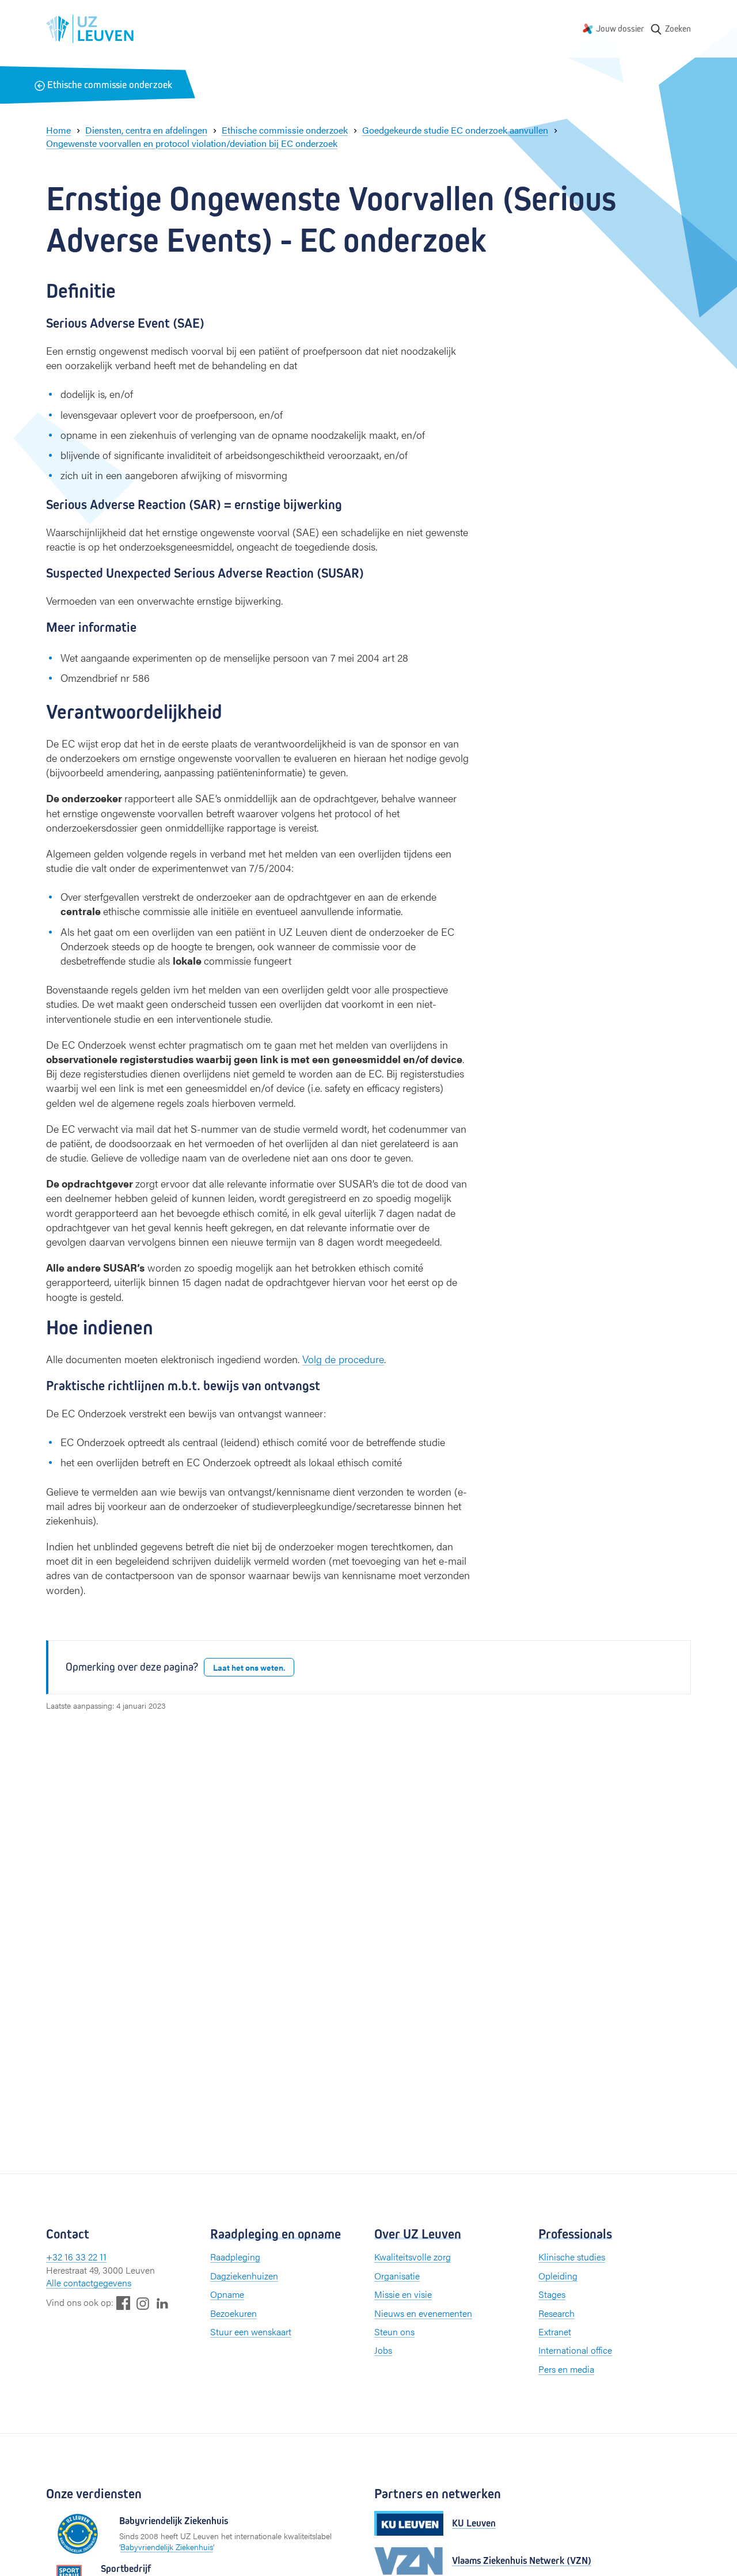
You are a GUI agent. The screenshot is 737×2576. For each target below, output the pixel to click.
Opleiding (558, 2276)
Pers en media (566, 2369)
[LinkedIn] (162, 2303)
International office (575, 2350)
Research (556, 2313)
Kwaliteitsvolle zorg (413, 2257)
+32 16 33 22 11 (76, 2257)
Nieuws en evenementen (423, 2313)
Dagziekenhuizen (244, 2276)
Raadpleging (235, 2257)
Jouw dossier (620, 29)
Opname (227, 2294)
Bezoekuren (233, 2313)
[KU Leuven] (409, 2523)
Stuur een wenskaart (251, 2332)
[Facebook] (123, 2303)
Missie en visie (403, 2294)
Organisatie (397, 2276)
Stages (552, 2294)
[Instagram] (143, 2303)
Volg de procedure (343, 1359)
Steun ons (394, 2332)
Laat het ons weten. (249, 1667)
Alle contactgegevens (89, 2283)
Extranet (555, 2332)
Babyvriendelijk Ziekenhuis (167, 2547)
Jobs (383, 2350)
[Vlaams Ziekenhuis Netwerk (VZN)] (409, 2561)
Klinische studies (572, 2257)
